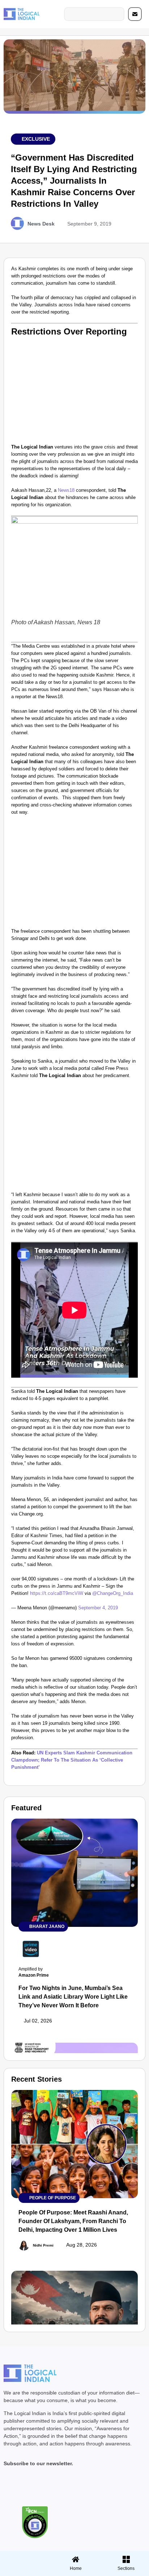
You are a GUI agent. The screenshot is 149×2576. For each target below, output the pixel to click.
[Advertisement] (74, 389)
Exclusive (36, 139)
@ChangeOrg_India (113, 1593)
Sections (24, 2571)
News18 (66, 490)
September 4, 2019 (98, 1608)
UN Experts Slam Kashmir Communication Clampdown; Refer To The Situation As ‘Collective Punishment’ (72, 1760)
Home (76, 2568)
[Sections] (24, 2557)
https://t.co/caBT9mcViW (57, 1593)
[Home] (76, 2559)
